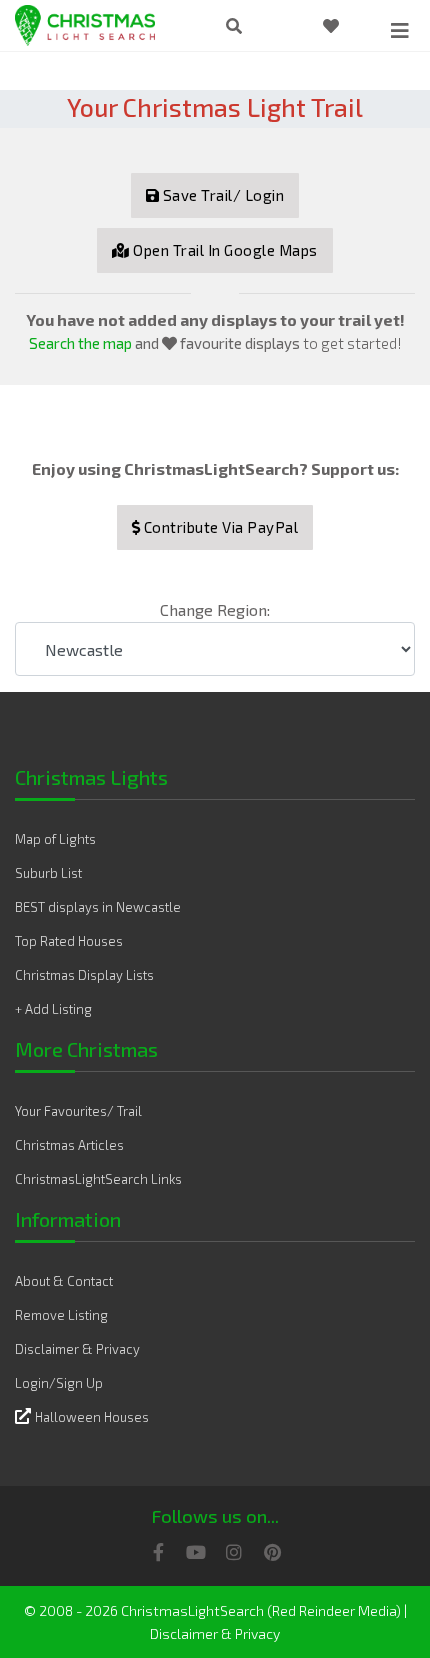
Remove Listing (61, 1315)
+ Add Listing (53, 1009)
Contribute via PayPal (219, 527)
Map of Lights (55, 839)
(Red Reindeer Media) (334, 1610)
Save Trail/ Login (221, 195)
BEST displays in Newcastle (98, 907)
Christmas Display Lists (84, 975)
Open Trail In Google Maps (224, 250)
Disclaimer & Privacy (77, 1349)
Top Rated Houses (69, 941)
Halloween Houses (92, 1417)
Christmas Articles (69, 1145)
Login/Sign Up (59, 1383)
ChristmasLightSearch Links (98, 1179)
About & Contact (64, 1281)
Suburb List (48, 873)
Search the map (80, 343)
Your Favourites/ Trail (78, 1111)
